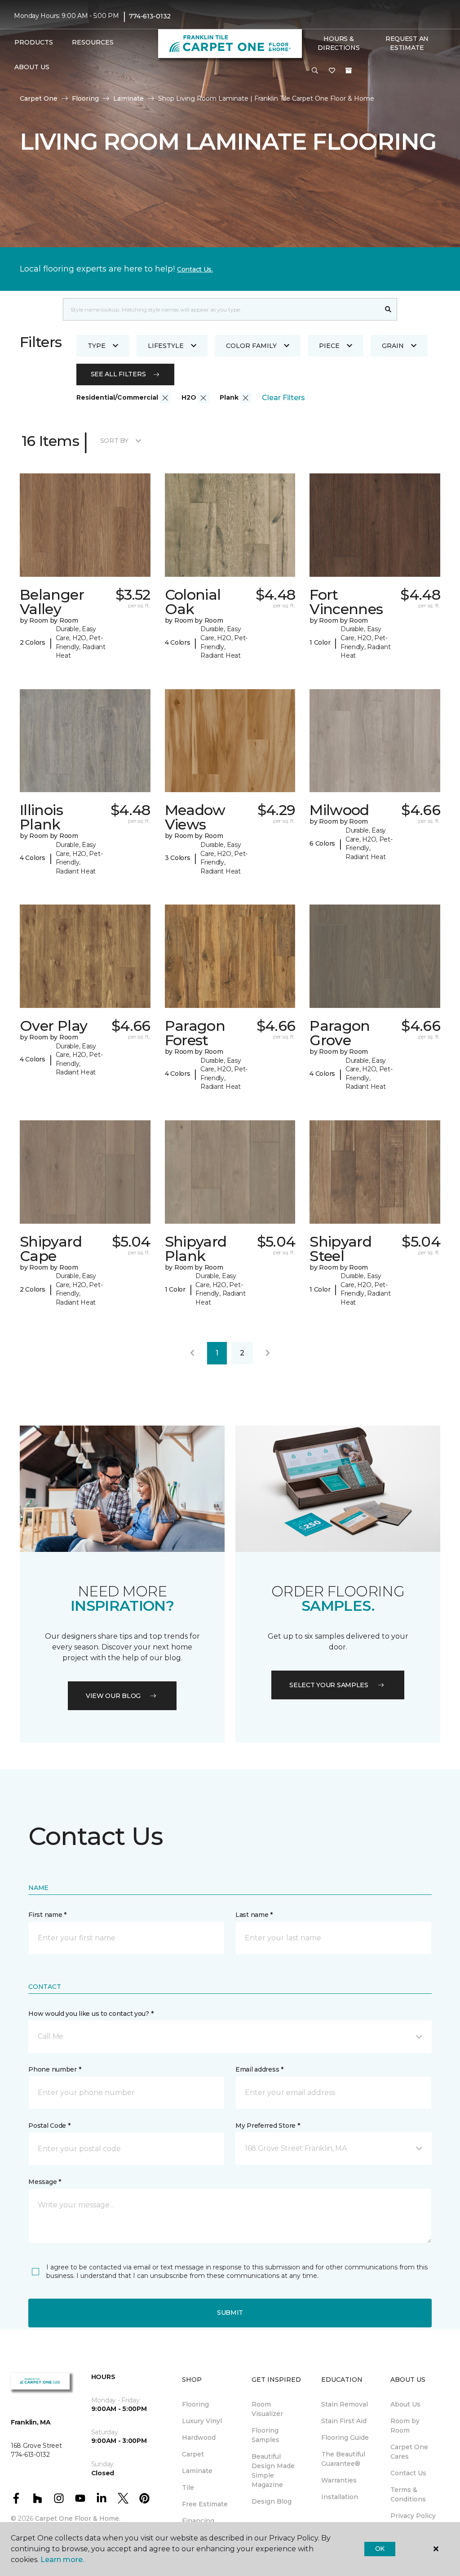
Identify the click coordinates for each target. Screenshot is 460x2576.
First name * (47, 1915)
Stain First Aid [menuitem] (344, 2421)
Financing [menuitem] (198, 2521)
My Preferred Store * (268, 2126)
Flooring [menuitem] (195, 2404)
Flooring (85, 98)
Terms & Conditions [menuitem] (408, 2494)
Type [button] (97, 346)
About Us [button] (32, 67)
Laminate (128, 98)
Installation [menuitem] (340, 2497)
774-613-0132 (150, 16)
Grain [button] (393, 346)
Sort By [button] (114, 441)
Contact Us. (195, 269)
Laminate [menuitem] (197, 2471)
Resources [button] (93, 42)
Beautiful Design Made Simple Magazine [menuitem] (273, 2471)
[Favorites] (332, 71)
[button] (315, 71)
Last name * (254, 1915)
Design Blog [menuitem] (272, 2501)
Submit (230, 2313)
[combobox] (221, 309)
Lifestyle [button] (166, 346)
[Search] (388, 309)
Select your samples (329, 1685)
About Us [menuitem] (405, 2404)
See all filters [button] (118, 374)
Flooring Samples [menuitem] (265, 2435)
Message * (44, 2182)
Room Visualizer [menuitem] (267, 2409)
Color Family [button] (251, 346)
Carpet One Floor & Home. (78, 2518)
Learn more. (62, 2560)
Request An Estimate (407, 43)
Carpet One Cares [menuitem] (409, 2452)
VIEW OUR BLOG (113, 1696)
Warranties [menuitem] (339, 2480)
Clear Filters (283, 398)
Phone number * (55, 2069)
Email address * (259, 2069)
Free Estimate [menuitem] (205, 2504)
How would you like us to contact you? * (91, 2014)
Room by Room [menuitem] (405, 2426)
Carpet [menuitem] (193, 2454)
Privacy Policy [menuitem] (413, 2516)
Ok (380, 2549)
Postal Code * (49, 2126)
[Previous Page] (192, 1353)
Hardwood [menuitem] (199, 2438)
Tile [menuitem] (188, 2487)
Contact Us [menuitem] (408, 2473)
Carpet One (39, 98)
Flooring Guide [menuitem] (345, 2438)
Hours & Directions (338, 43)
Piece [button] (329, 346)
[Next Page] (268, 1353)
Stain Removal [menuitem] (345, 2404)
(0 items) (349, 71)
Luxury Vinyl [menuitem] (202, 2421)
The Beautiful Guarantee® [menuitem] (343, 2459)
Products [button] (34, 42)
